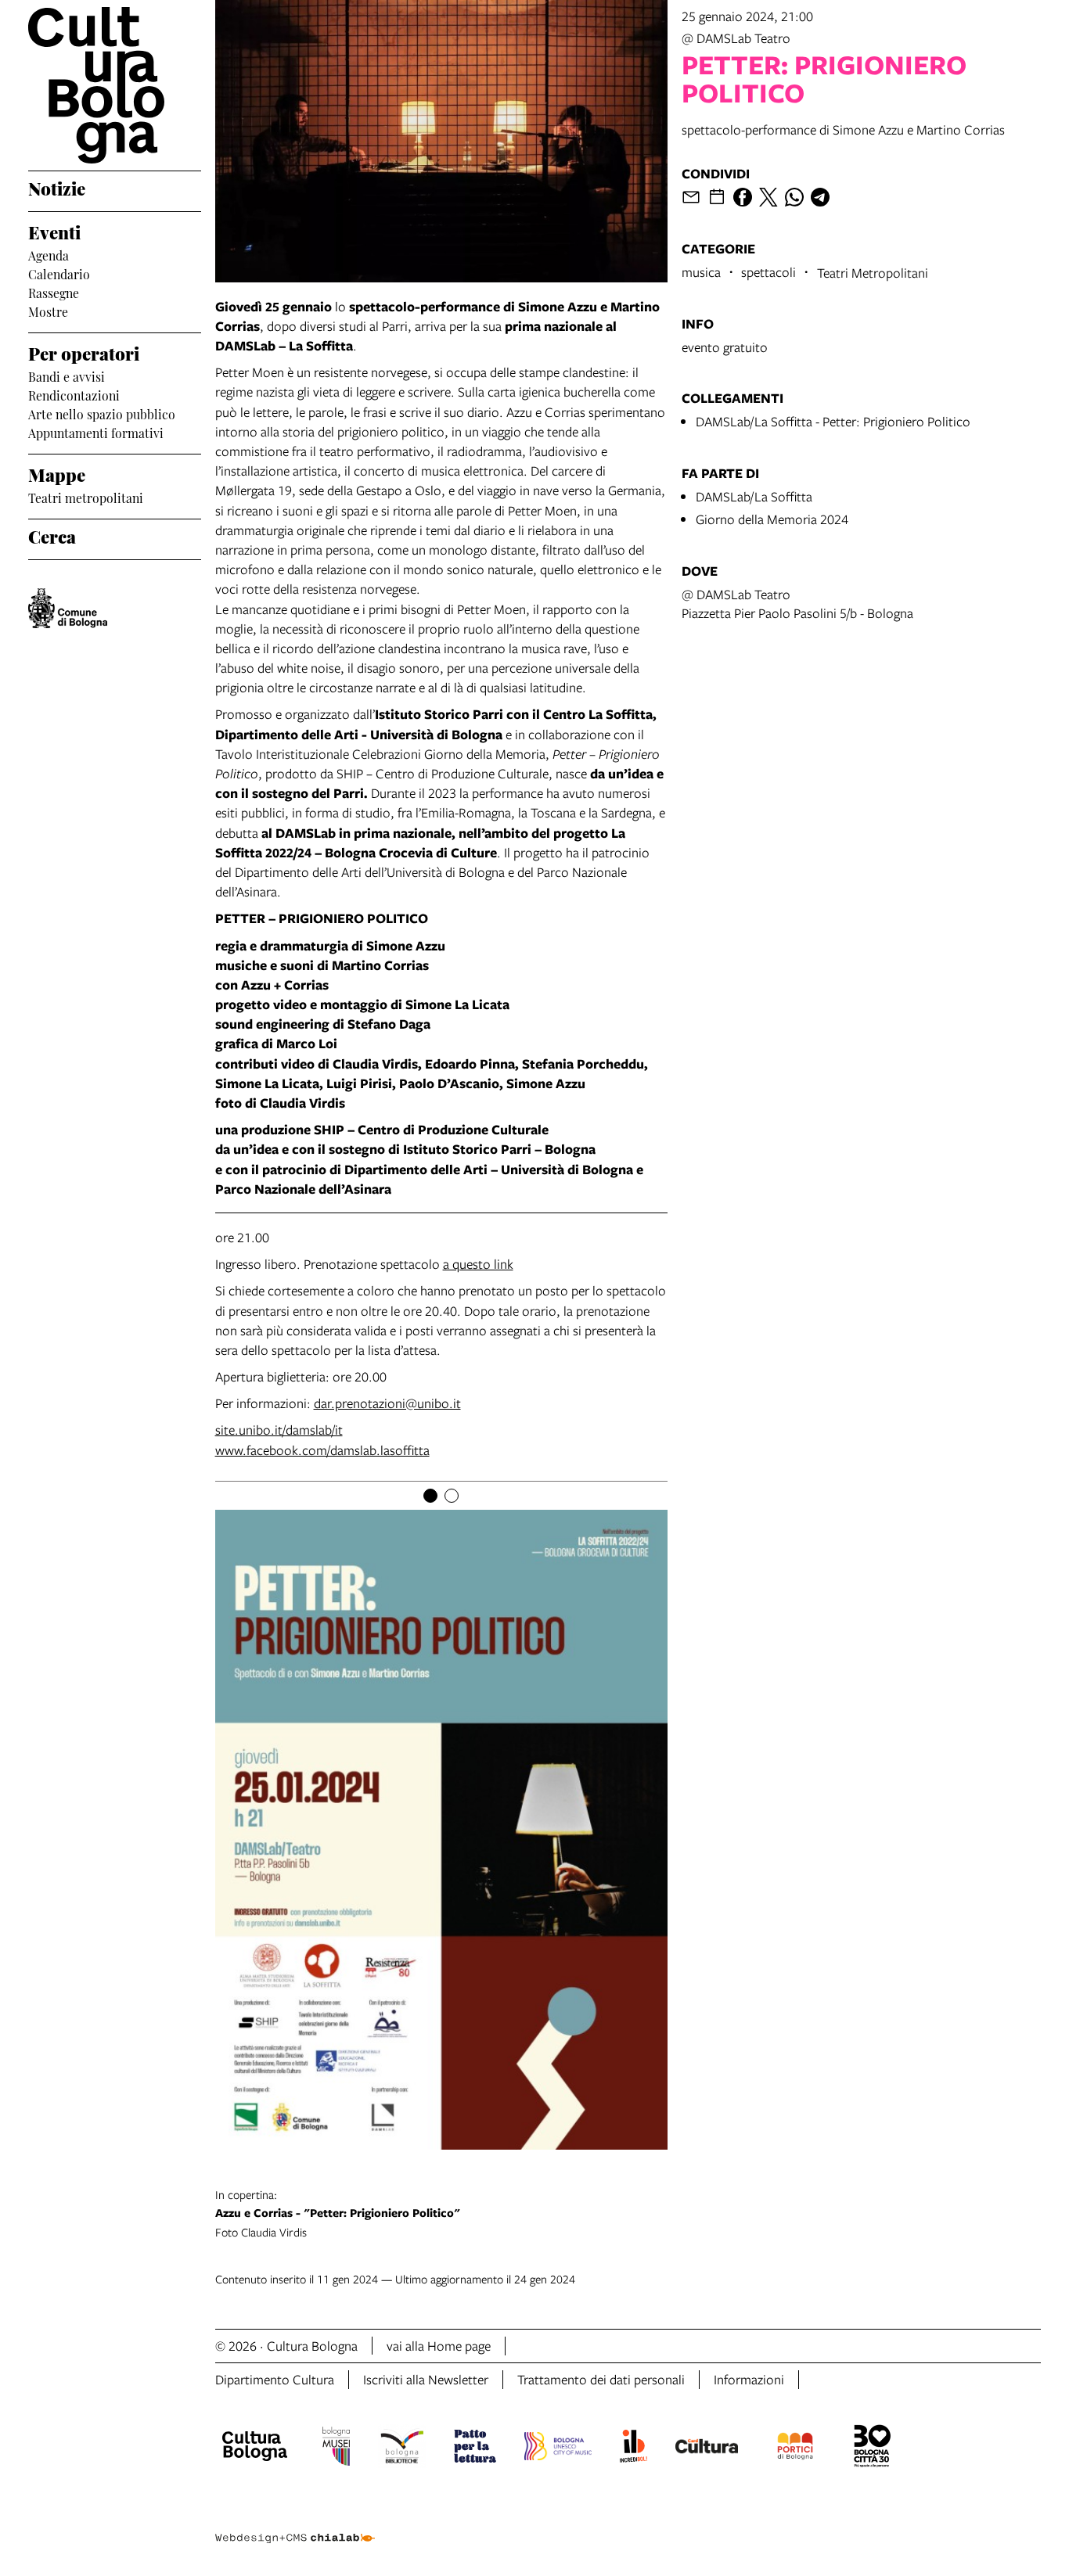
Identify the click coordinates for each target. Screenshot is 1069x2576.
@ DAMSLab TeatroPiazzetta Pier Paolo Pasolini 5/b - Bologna (797, 604)
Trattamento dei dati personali (601, 2379)
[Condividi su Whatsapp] (794, 197)
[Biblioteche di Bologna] (402, 2448)
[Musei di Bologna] (336, 2448)
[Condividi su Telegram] (820, 197)
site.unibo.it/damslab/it (279, 1430)
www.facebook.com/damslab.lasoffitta (322, 1450)
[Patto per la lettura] (475, 2448)
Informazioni (749, 2379)
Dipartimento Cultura (275, 2379)
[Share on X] (768, 197)
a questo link (478, 1264)
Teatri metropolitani (86, 497)
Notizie (57, 188)
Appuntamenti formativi (96, 432)
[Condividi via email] (691, 197)
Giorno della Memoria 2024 (772, 519)
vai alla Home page (439, 2346)
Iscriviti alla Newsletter (426, 2379)
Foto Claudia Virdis (338, 2213)
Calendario (59, 273)
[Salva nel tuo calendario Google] (717, 197)
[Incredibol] (633, 2448)
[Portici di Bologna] (795, 2448)
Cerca (52, 536)
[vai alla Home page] (115, 85)
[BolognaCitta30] (873, 2448)
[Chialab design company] (295, 2524)
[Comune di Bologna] (68, 608)
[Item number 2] (452, 1496)
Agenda (49, 254)
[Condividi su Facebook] (743, 197)
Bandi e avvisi (67, 375)
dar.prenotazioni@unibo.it (387, 1403)
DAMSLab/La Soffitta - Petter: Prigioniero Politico (833, 421)
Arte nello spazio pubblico (102, 413)
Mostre (48, 311)
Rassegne (54, 292)
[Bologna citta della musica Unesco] (558, 2448)
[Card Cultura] (707, 2448)
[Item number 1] (430, 1496)
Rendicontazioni (74, 394)
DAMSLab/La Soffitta (754, 496)
